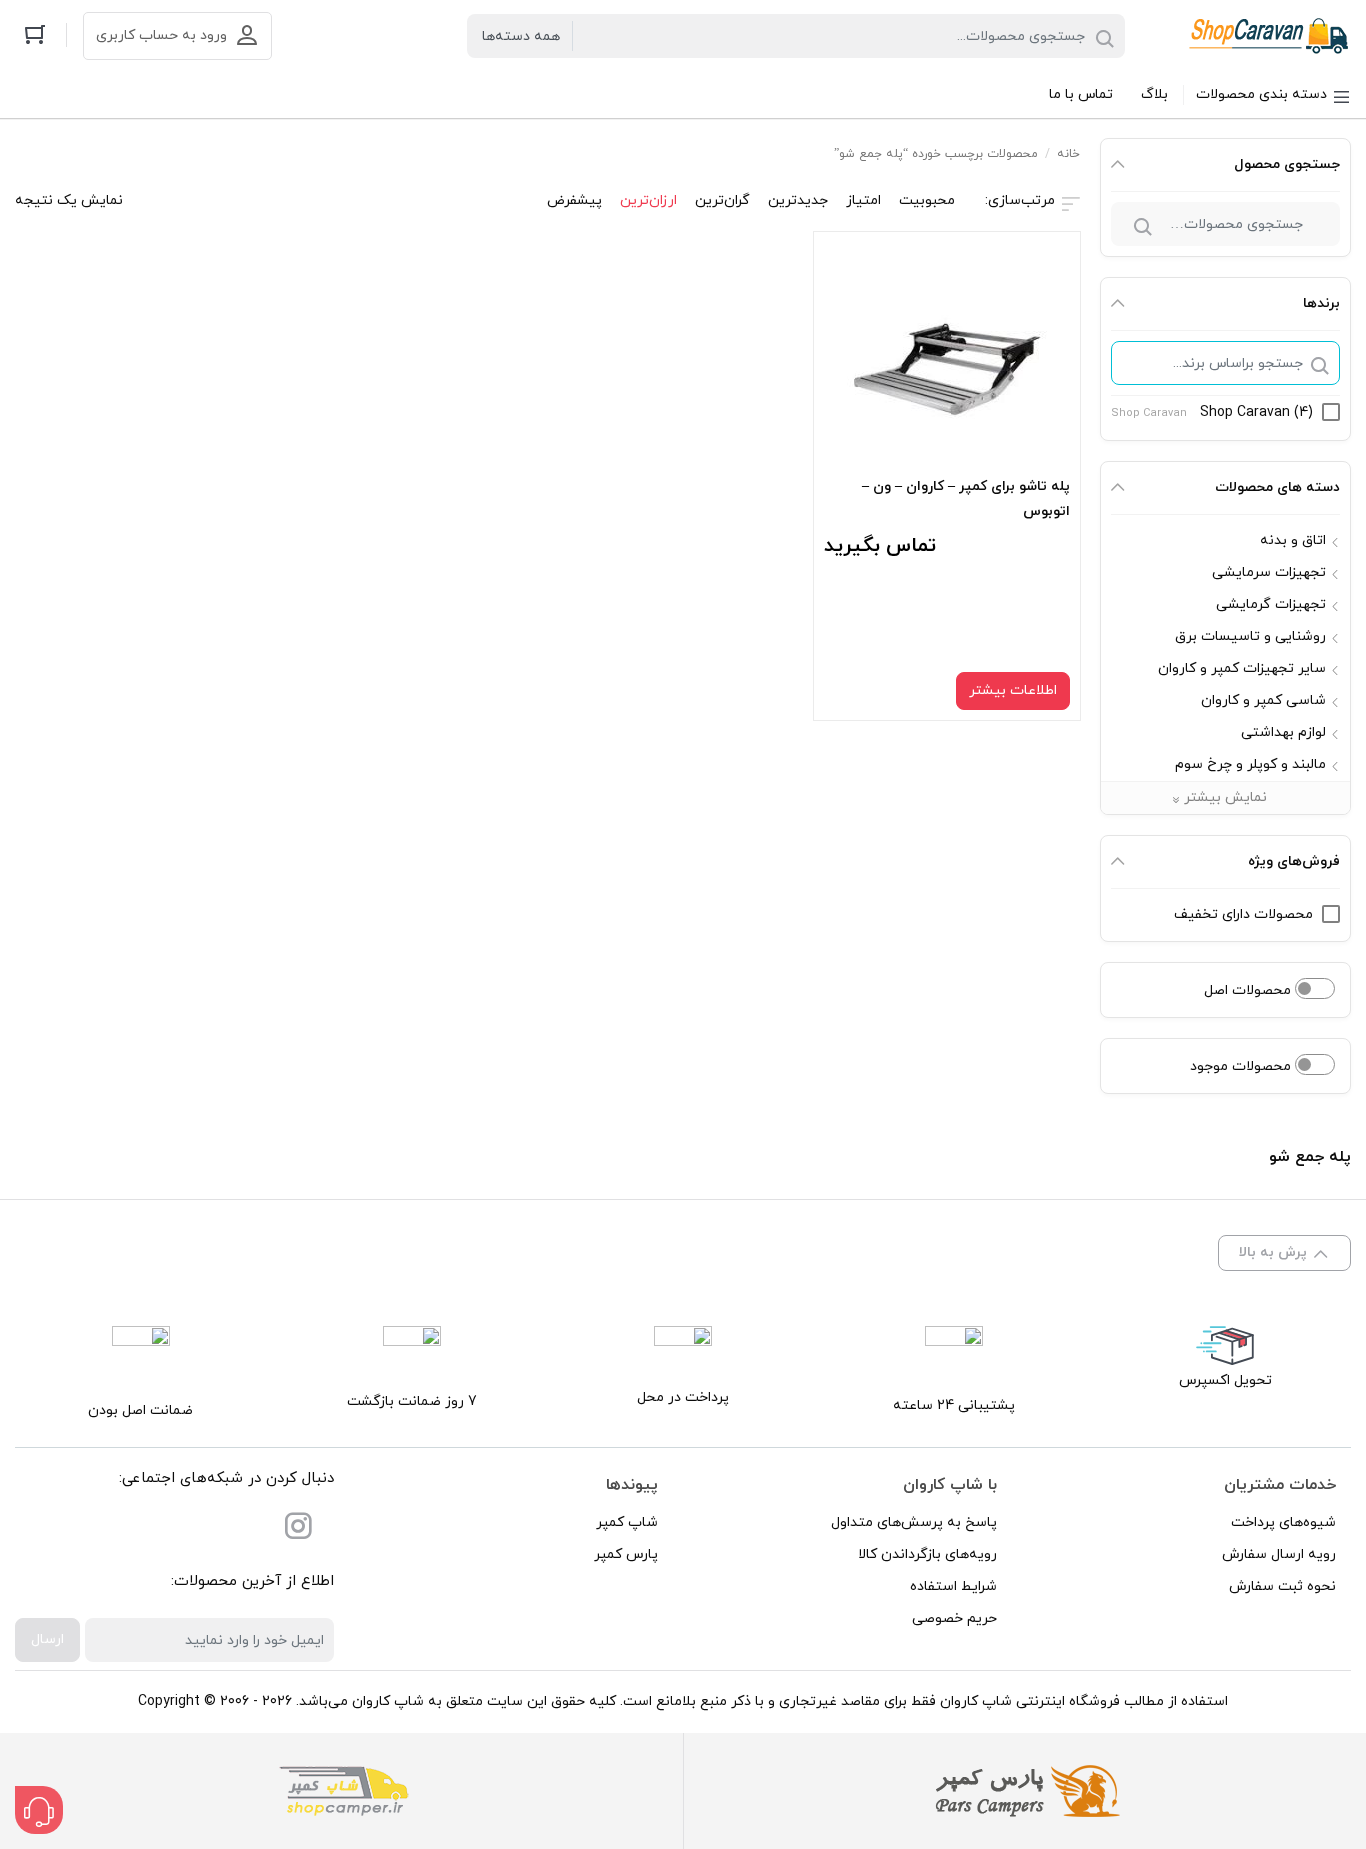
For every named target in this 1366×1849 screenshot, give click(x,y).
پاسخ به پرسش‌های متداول (914, 1522)
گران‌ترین (722, 200)
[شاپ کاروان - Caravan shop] (1269, 36)
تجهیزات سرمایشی (1269, 572)
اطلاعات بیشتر (1013, 690)
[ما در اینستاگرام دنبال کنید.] (298, 1530)
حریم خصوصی (954, 1618)
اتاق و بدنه (1293, 540)
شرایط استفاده (953, 1586)
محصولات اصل (1249, 990)
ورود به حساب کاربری (161, 35)
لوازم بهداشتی (1283, 732)
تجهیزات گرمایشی (1271, 604)
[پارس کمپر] (1022, 1791)
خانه (1068, 154)
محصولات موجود (1242, 1066)
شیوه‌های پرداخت (1283, 1522)
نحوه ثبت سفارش (1282, 1586)
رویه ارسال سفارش (1279, 1554)
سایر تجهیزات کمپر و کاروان (1242, 668)
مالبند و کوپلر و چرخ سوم (1250, 764)
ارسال (47, 1639)
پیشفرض (574, 200)
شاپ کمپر (627, 1522)
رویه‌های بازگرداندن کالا (927, 1554)
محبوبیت (927, 200)
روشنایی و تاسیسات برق (1250, 636)
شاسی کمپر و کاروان (1263, 700)
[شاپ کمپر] (344, 1791)
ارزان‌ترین (648, 200)
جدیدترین (798, 200)
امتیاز (863, 200)
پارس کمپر (626, 1554)
